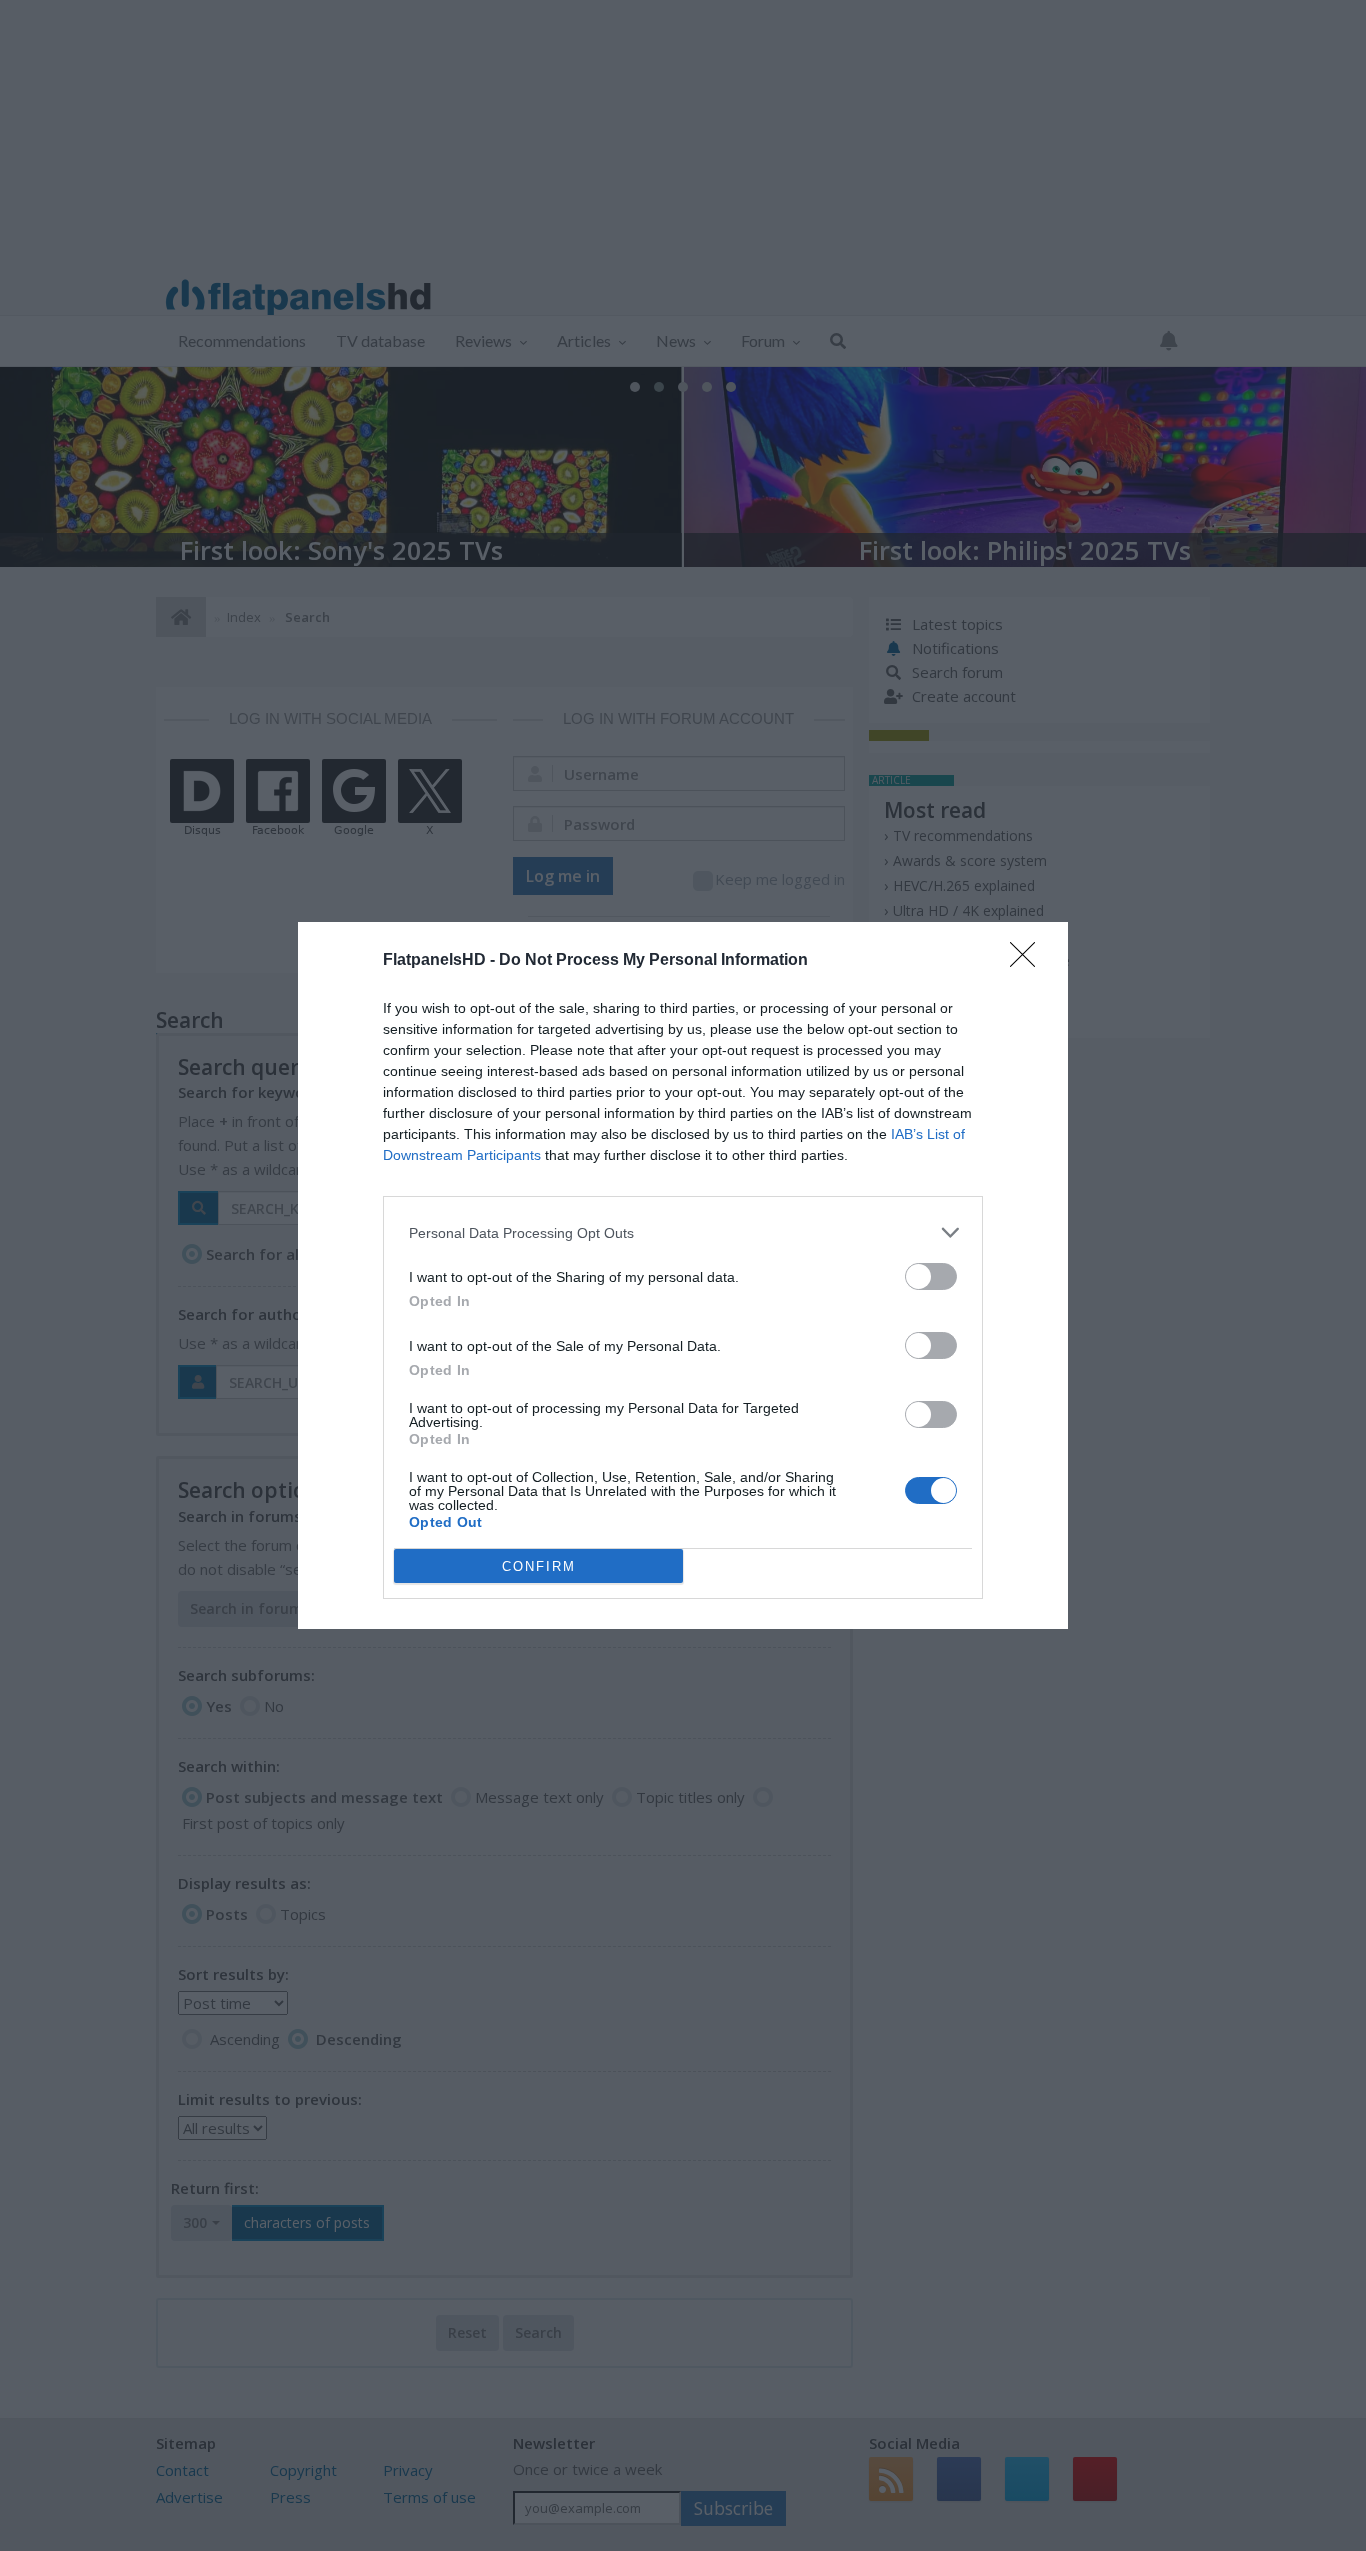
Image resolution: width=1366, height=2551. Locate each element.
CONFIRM (539, 1566)
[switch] (931, 1276)
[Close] (1029, 961)
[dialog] (683, 1275)
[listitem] (683, 1232)
